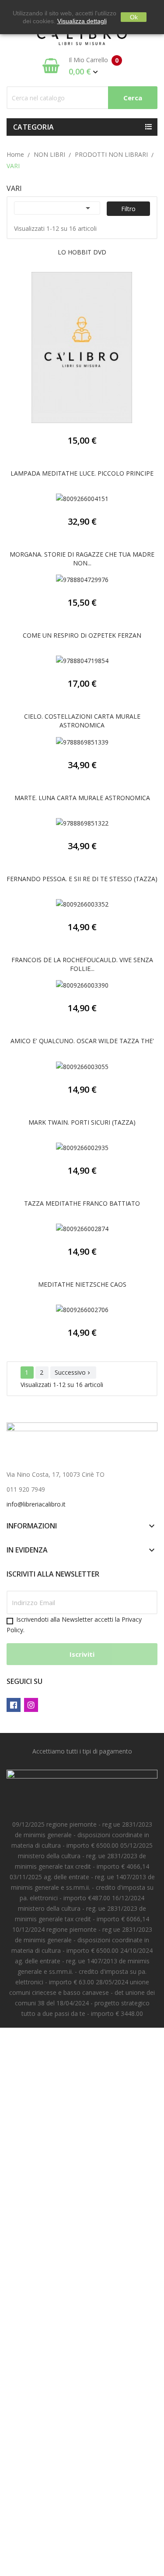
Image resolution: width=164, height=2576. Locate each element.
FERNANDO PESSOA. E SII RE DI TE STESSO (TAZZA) (82, 879)
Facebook (14, 1705)
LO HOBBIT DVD (82, 252)
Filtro (128, 209)
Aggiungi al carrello (62, 745)
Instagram (31, 1705)
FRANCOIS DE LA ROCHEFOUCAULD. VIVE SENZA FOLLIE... (82, 964)
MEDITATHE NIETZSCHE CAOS (82, 1284)
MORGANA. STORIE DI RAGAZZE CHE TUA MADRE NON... (82, 559)
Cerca (133, 98)
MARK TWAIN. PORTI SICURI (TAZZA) (82, 1122)
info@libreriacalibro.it (36, 1504)
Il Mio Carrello (94, 66)
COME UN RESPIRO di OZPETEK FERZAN (82, 635)
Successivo (73, 1372)
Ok (134, 17)
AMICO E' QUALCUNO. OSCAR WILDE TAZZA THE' (82, 1041)
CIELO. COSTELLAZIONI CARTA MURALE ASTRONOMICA (82, 721)
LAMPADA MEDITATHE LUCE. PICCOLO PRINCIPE (82, 473)
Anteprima (82, 350)
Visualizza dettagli (82, 21)
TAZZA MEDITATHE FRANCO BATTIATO (82, 1203)
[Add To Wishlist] (103, 350)
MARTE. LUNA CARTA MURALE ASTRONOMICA (82, 798)
